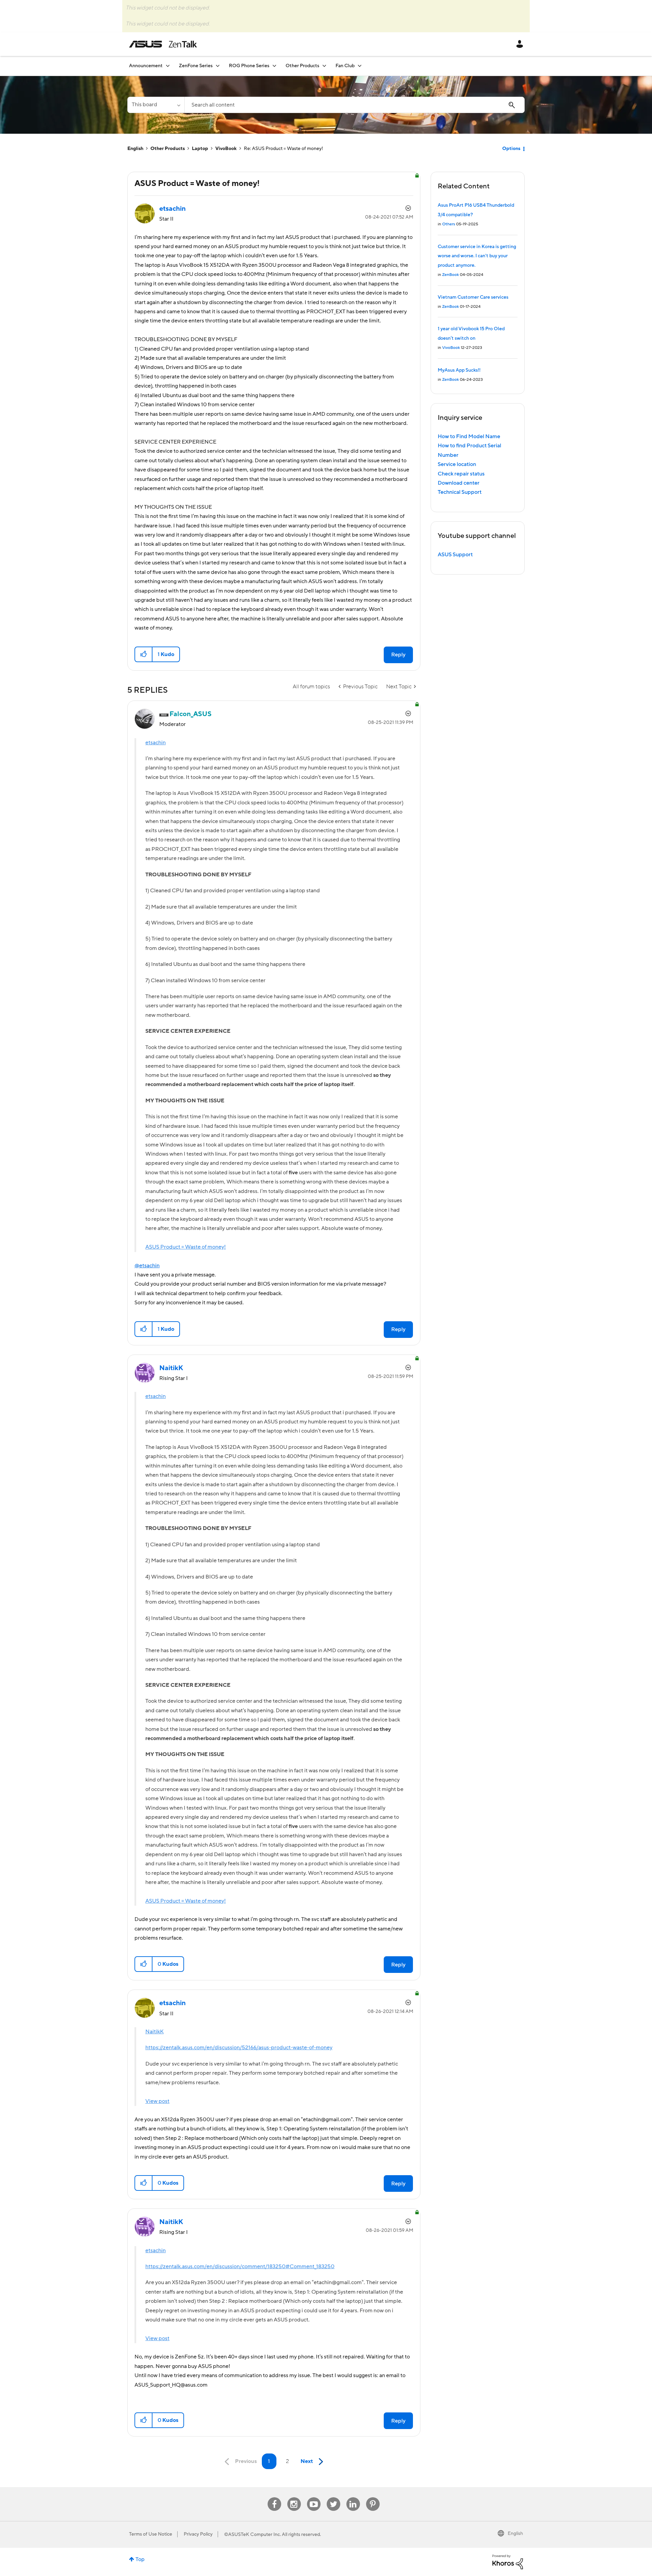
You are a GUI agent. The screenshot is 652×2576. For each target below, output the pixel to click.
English (135, 149)
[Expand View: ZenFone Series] (218, 66)
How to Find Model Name (469, 436)
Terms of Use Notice (151, 2534)
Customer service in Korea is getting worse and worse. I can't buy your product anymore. (477, 256)
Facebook (274, 2497)
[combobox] (355, 105)
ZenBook (450, 275)
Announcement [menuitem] (146, 66)
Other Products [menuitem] (302, 66)
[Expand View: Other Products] (324, 66)
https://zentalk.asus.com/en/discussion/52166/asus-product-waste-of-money (239, 2048)
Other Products (168, 149)
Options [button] (511, 149)
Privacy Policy (198, 2534)
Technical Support (460, 492)
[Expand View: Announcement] (168, 66)
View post (157, 2101)
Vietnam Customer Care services (473, 297)
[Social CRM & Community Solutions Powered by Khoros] (508, 2561)
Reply (398, 655)
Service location (457, 464)
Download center (459, 483)
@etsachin (147, 1266)
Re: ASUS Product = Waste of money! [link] (283, 149)
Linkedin (353, 2497)
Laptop (200, 149)
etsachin (156, 743)
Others (449, 224)
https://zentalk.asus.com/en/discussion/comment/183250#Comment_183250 (240, 2266)
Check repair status (461, 474)
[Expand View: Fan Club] (360, 66)
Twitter (333, 2497)
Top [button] (140, 2559)
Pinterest (373, 2497)
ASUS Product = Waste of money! (186, 1247)
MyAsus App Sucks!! (459, 370)
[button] (144, 654)
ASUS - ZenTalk (163, 44)
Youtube (314, 2497)
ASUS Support (455, 555)
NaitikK (155, 2032)
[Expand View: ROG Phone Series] (274, 66)
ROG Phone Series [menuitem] (249, 66)
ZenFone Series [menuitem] (196, 66)
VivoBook (226, 149)
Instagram (294, 2497)
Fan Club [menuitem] (345, 66)
